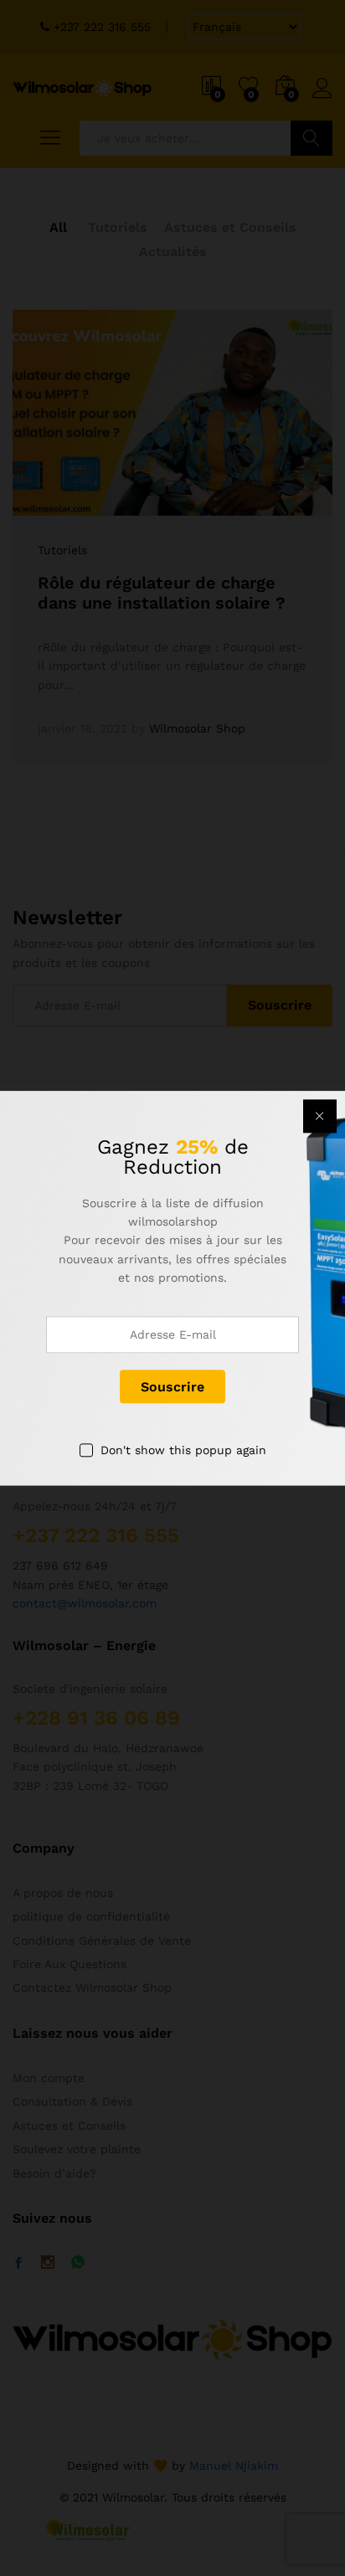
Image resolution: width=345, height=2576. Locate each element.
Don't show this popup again (183, 1451)
